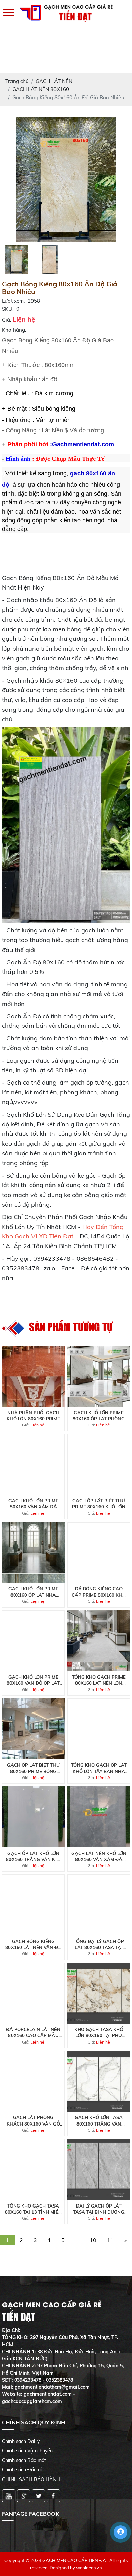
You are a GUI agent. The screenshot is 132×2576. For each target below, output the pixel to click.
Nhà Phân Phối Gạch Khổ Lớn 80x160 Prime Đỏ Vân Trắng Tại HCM (33, 1416)
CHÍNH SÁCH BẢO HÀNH (31, 2479)
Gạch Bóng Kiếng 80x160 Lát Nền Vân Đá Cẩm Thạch (33, 1944)
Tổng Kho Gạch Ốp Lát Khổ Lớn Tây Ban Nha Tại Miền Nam (99, 1768)
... (77, 2240)
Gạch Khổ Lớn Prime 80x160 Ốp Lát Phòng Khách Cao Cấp (99, 1416)
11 (110, 2240)
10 (93, 2240)
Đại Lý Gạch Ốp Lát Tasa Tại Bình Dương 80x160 (99, 2209)
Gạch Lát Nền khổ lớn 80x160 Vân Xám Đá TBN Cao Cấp (99, 1856)
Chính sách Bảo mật (24, 2460)
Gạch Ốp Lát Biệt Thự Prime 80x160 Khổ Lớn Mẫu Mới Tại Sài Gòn (99, 1504)
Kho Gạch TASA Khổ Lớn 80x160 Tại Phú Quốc (99, 2033)
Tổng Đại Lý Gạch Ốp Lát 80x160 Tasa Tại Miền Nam (99, 1944)
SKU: (8, 309)
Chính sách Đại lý (21, 2441)
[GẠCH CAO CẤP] (66, 179)
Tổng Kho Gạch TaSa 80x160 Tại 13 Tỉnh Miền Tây (33, 2209)
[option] (66, 180)
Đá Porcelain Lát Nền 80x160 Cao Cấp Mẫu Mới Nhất (33, 2033)
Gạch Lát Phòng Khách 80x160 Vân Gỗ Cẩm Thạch (33, 2121)
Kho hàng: (14, 330)
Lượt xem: (13, 301)
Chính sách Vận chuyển (27, 2451)
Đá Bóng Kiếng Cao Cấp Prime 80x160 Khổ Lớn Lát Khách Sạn (99, 1592)
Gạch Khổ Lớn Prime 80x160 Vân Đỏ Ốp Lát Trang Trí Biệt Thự (33, 1680)
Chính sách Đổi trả (22, 2470)
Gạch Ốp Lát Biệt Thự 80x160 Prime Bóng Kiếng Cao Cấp (33, 1768)
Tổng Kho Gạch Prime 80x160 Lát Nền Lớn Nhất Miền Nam (99, 1680)
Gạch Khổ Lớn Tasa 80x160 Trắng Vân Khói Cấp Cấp (99, 2121)
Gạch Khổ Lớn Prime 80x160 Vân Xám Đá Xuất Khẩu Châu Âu (33, 1504)
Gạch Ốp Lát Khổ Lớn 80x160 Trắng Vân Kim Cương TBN (33, 1856)
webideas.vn (89, 2568)
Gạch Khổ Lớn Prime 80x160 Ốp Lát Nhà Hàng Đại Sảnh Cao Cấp (33, 1592)
